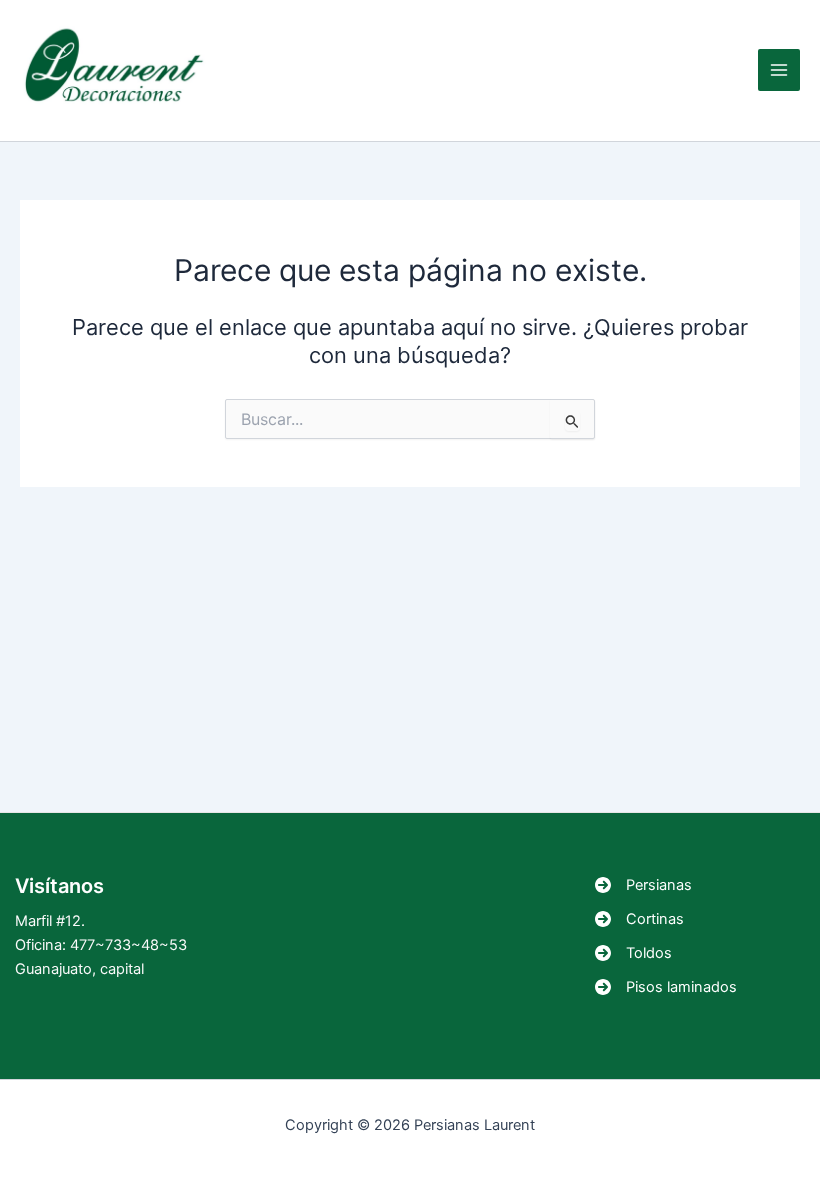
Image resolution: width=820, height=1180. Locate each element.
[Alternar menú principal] (779, 70)
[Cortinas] (639, 919)
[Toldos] (633, 953)
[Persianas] (643, 885)
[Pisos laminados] (666, 987)
